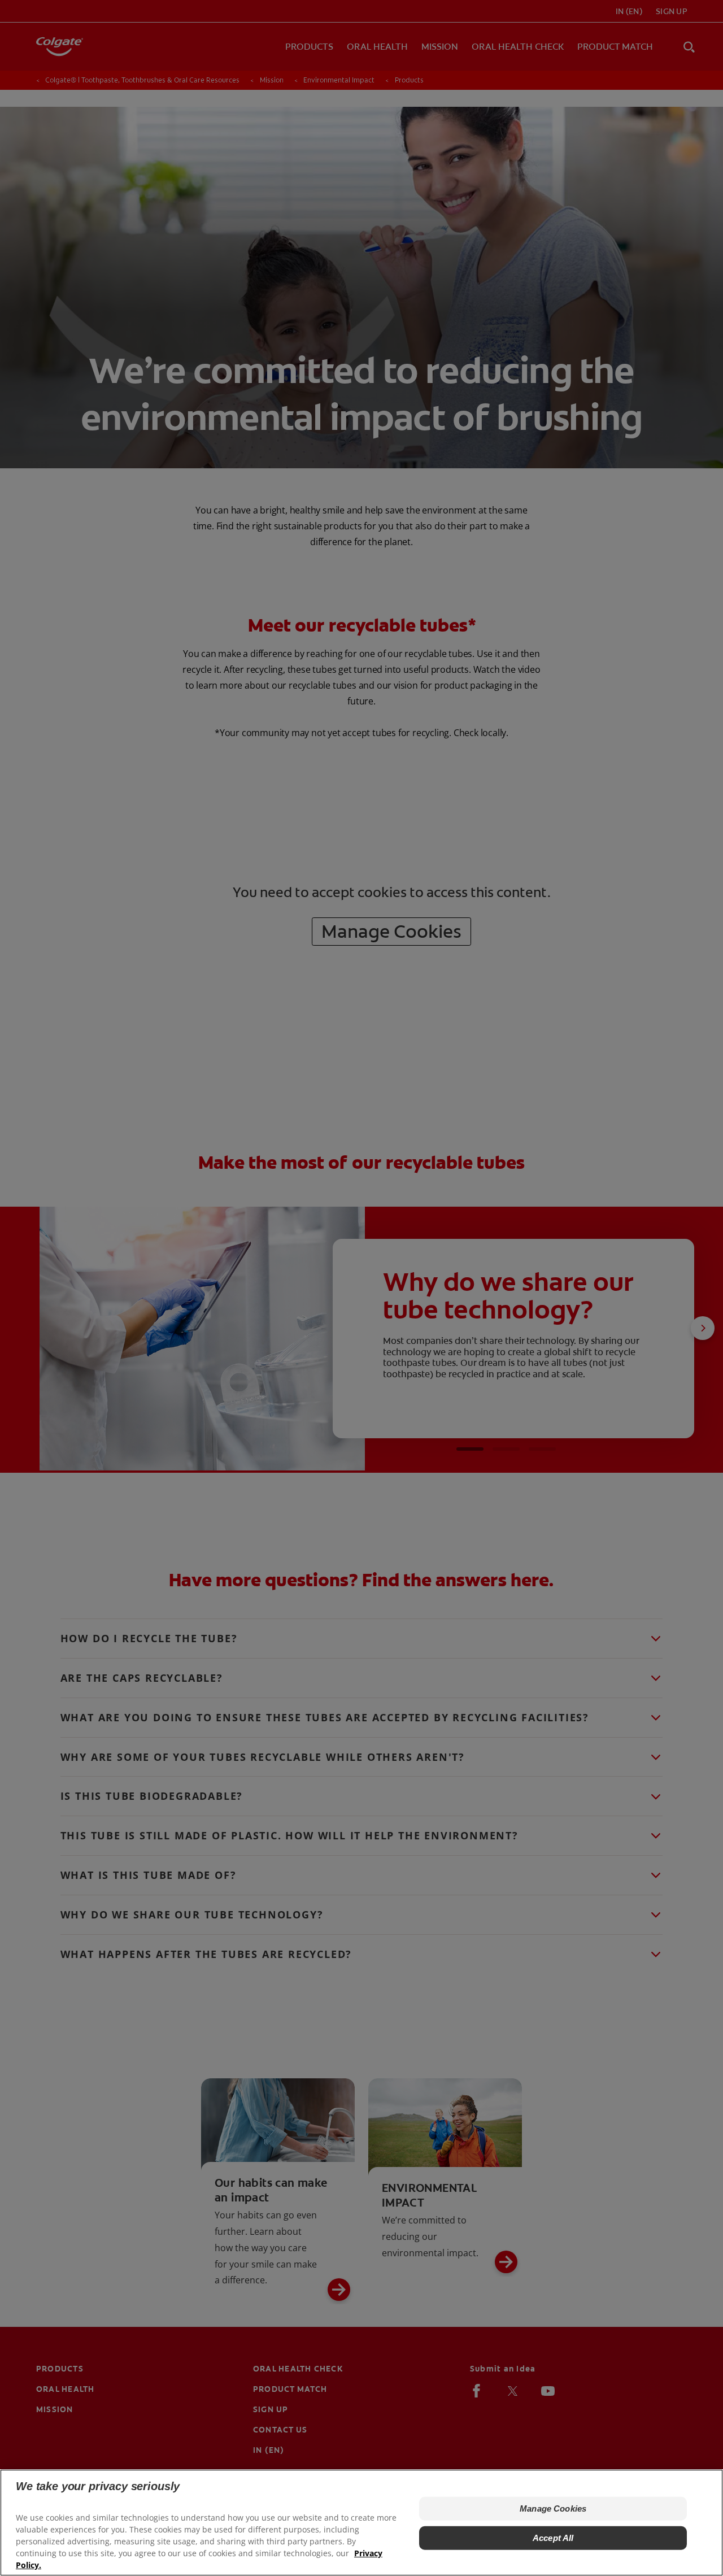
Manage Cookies (553, 2508)
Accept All (553, 2538)
